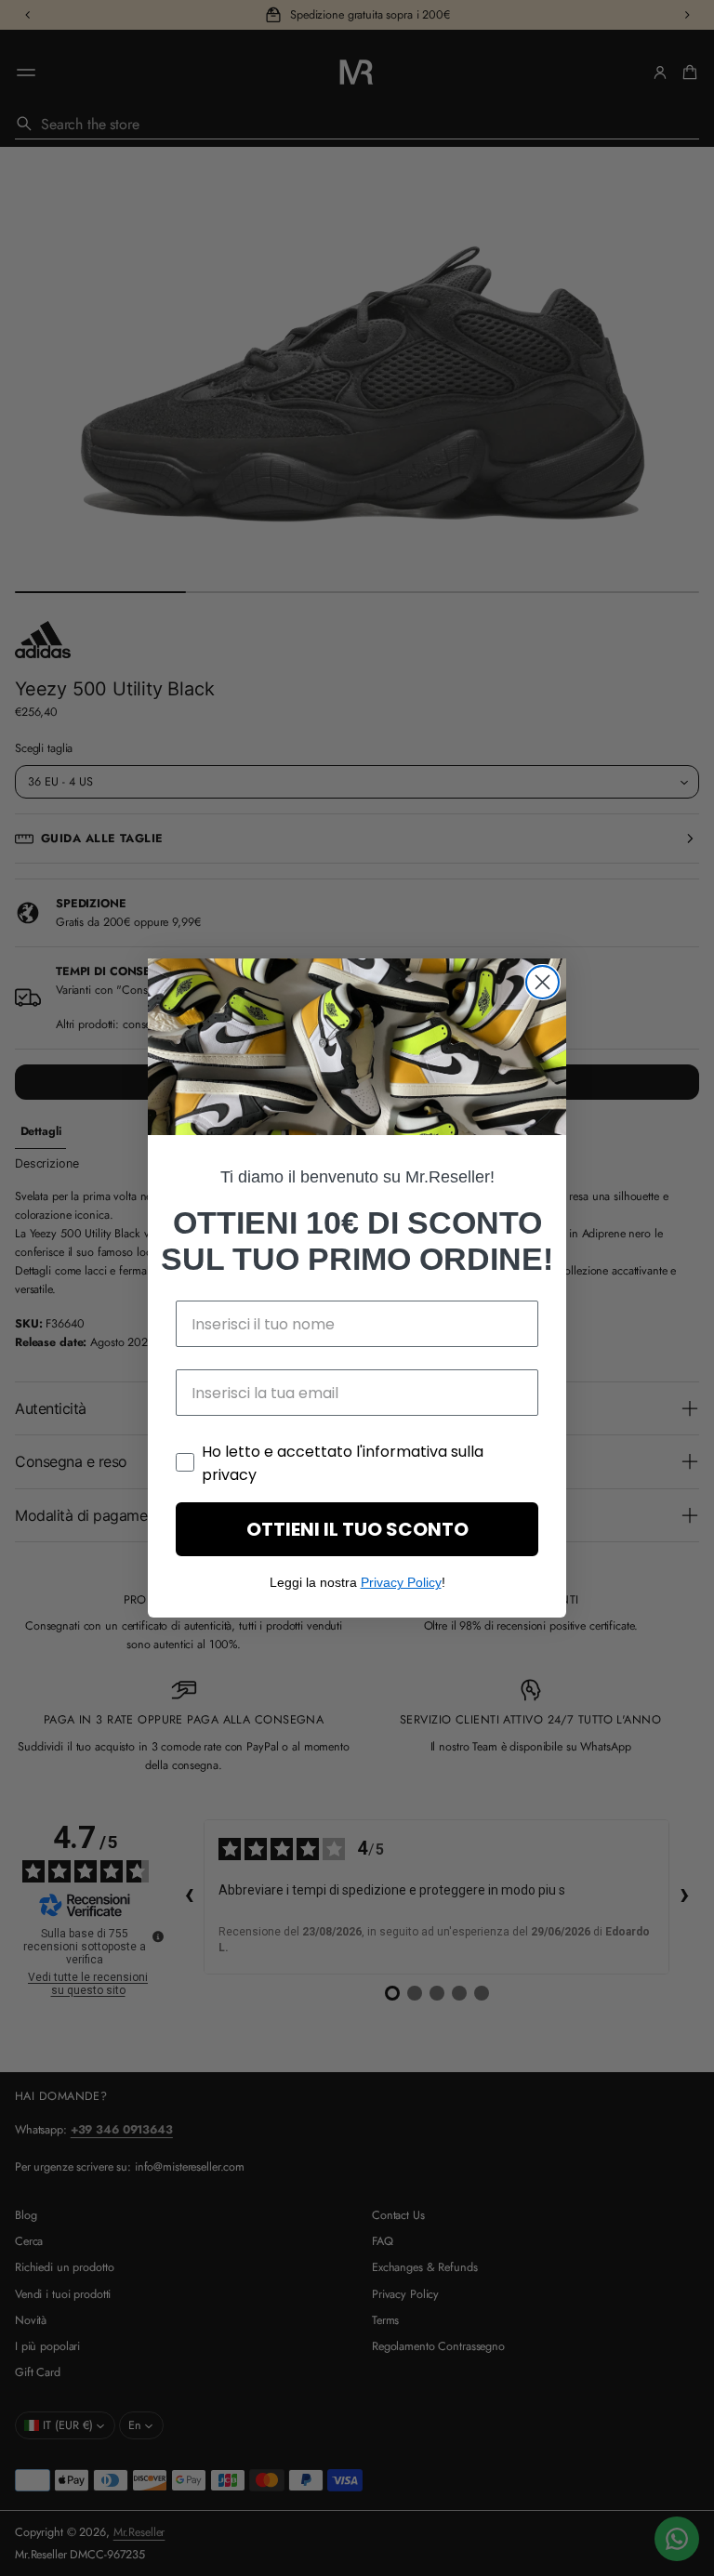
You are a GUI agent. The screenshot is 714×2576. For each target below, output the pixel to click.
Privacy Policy (401, 1582)
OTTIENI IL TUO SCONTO (357, 1529)
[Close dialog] (542, 982)
